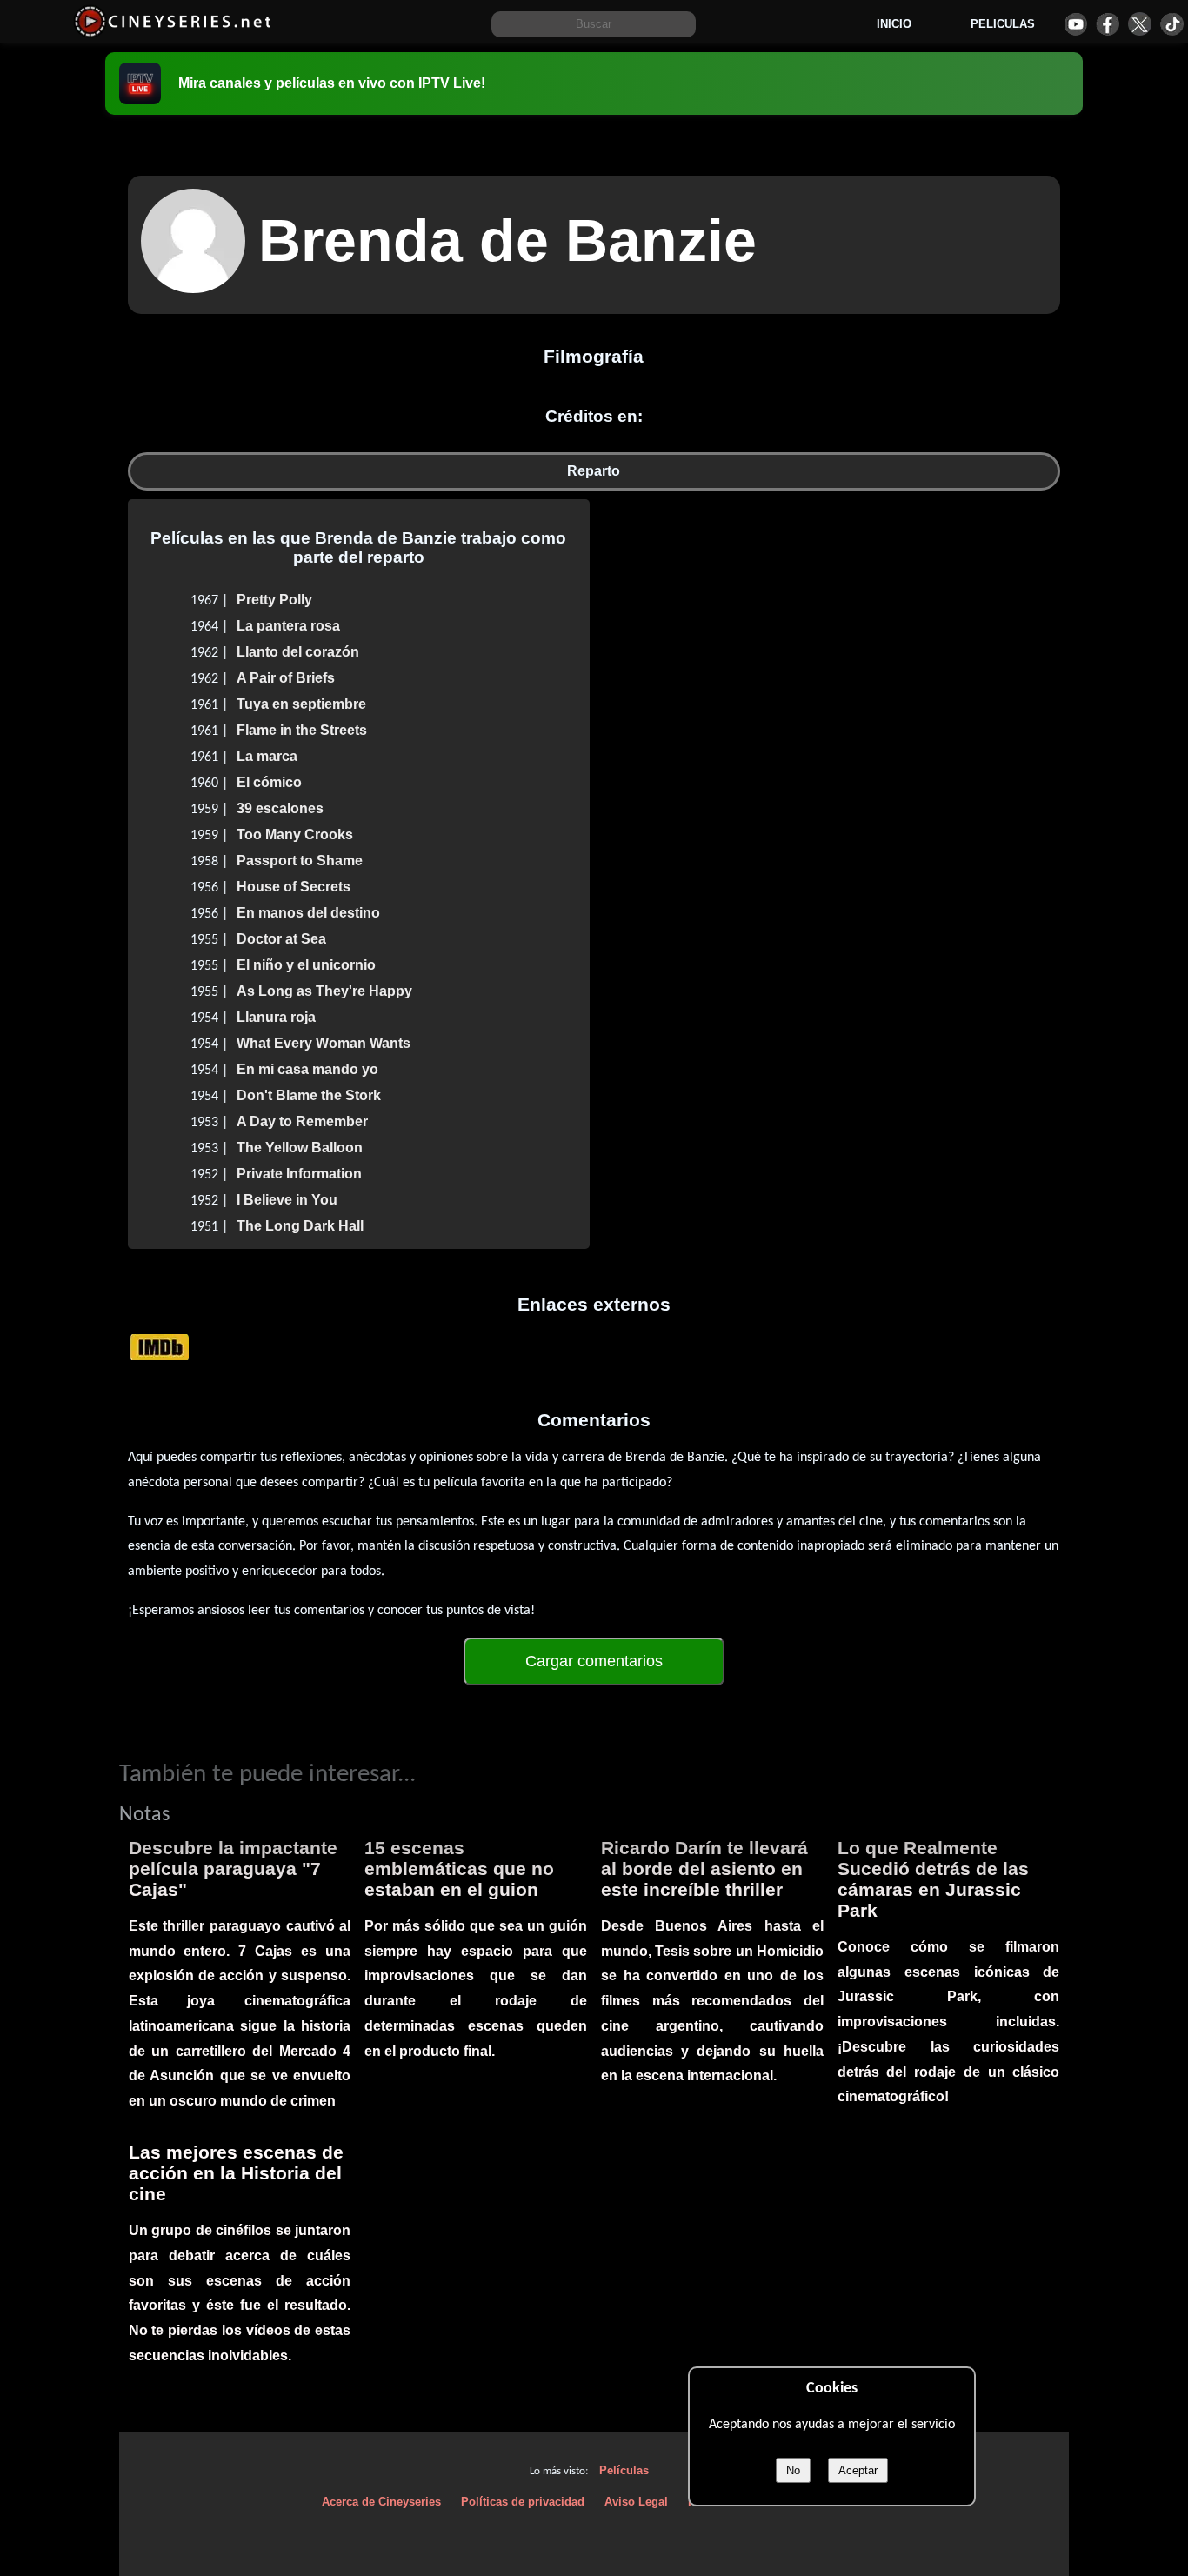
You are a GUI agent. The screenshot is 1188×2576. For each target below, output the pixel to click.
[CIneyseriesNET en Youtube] (1075, 24)
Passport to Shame (300, 861)
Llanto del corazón (298, 652)
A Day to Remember (302, 1121)
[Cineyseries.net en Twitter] (1140, 24)
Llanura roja (276, 1017)
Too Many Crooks (295, 834)
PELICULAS (1003, 24)
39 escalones (280, 808)
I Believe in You (287, 1200)
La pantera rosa (288, 626)
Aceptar (858, 2470)
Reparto (594, 471)
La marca (267, 756)
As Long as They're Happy (324, 991)
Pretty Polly (274, 600)
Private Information (299, 1174)
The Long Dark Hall (300, 1226)
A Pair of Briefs (286, 678)
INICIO (894, 24)
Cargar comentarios (594, 1661)
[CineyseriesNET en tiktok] (1172, 24)
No (793, 2470)
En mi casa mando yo (307, 1069)
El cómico (269, 782)
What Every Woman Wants (324, 1043)
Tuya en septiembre (301, 704)
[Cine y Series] (173, 33)
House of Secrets (294, 887)
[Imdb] (160, 1346)
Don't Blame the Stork (309, 1095)
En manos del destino (308, 913)
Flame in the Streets (302, 730)
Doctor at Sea (281, 939)
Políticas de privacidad (523, 2502)
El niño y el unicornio (306, 965)
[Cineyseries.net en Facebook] (1108, 24)
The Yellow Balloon (300, 1148)
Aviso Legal (636, 2502)
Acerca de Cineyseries (381, 2502)
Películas (624, 2470)
